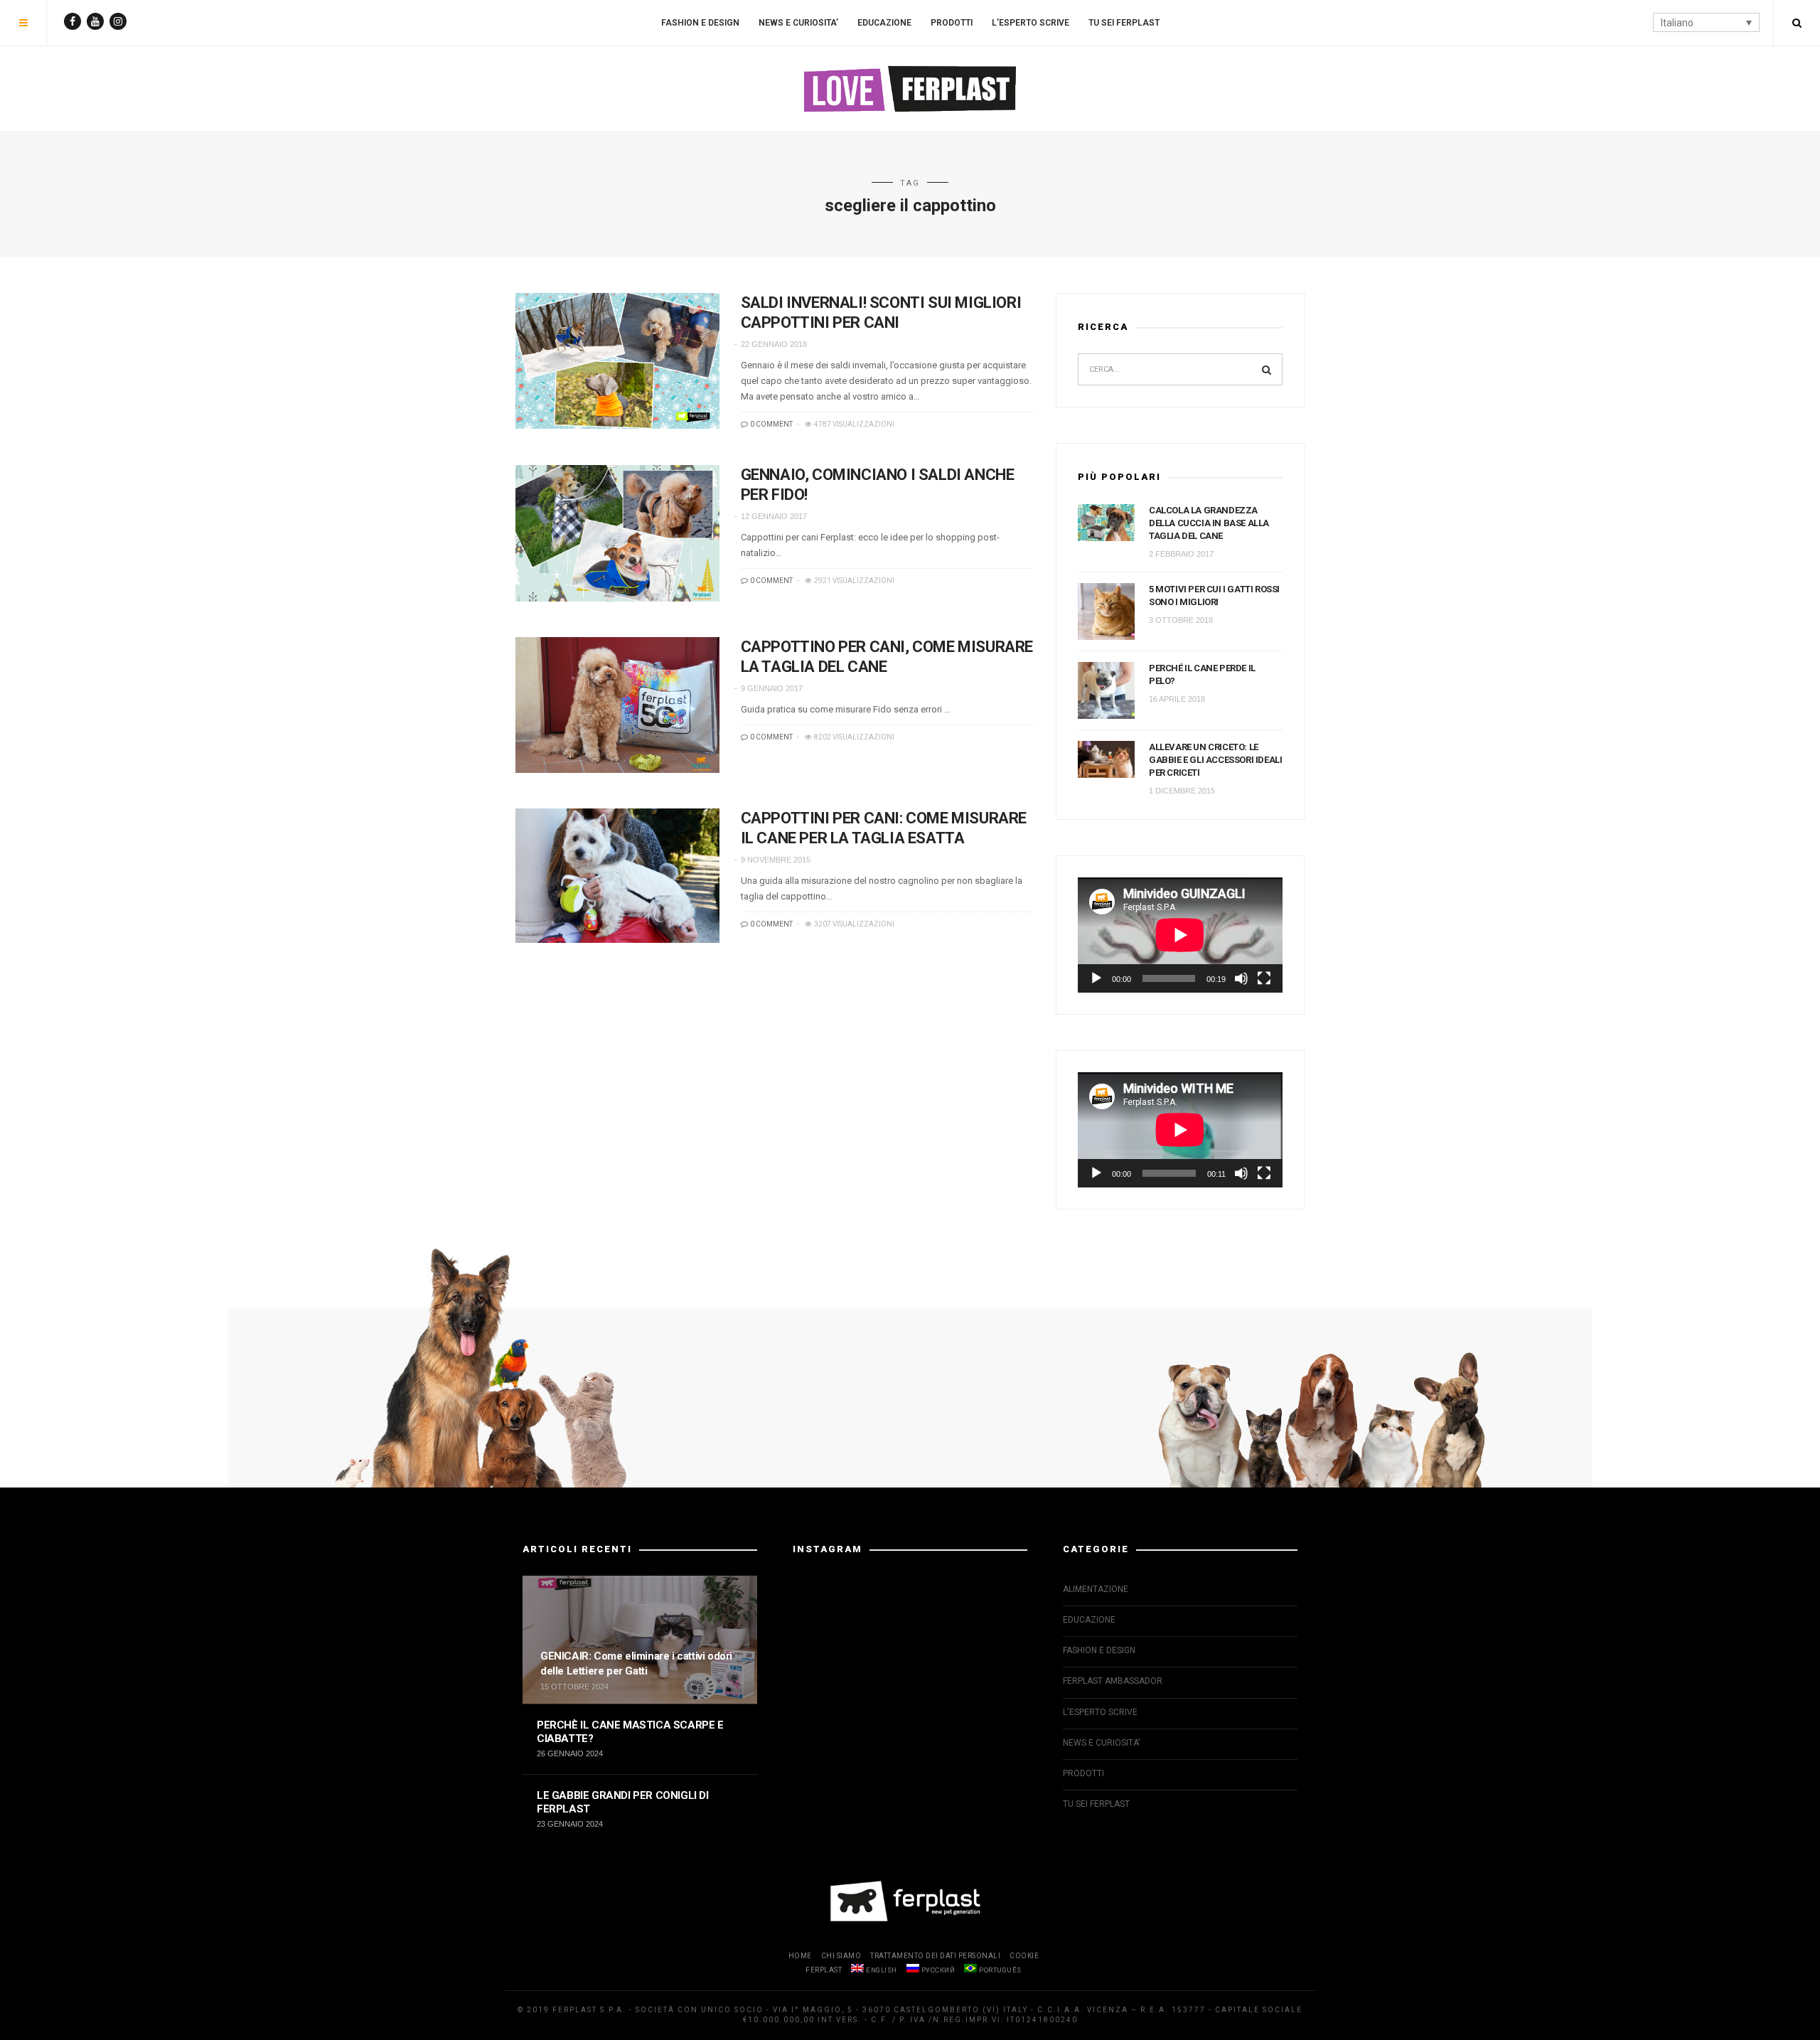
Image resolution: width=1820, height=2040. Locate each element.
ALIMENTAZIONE (1096, 1589)
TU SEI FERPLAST (1124, 23)
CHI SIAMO (841, 1956)
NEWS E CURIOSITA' (1102, 1743)
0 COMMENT (771, 424)
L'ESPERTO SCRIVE (1100, 1712)
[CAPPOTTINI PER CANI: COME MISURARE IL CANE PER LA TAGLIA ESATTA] (617, 876)
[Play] (1096, 978)
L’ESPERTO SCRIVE (1031, 23)
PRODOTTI (952, 23)
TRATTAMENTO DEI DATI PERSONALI (935, 1956)
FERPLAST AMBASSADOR (1113, 1681)
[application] (1180, 935)
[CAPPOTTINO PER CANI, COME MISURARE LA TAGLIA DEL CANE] (617, 705)
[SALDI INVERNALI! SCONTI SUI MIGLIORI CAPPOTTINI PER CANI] (617, 361)
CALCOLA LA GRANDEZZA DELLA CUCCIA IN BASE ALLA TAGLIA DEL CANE (1209, 523)
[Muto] (1241, 978)
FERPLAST (824, 1970)
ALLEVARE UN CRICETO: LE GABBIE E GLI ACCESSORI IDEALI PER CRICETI (1215, 760)
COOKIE (1024, 1956)
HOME (800, 1956)
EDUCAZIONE (884, 23)
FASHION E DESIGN (700, 23)
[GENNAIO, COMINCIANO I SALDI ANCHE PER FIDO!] (617, 533)
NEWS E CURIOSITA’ (798, 23)
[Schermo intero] (1264, 978)
